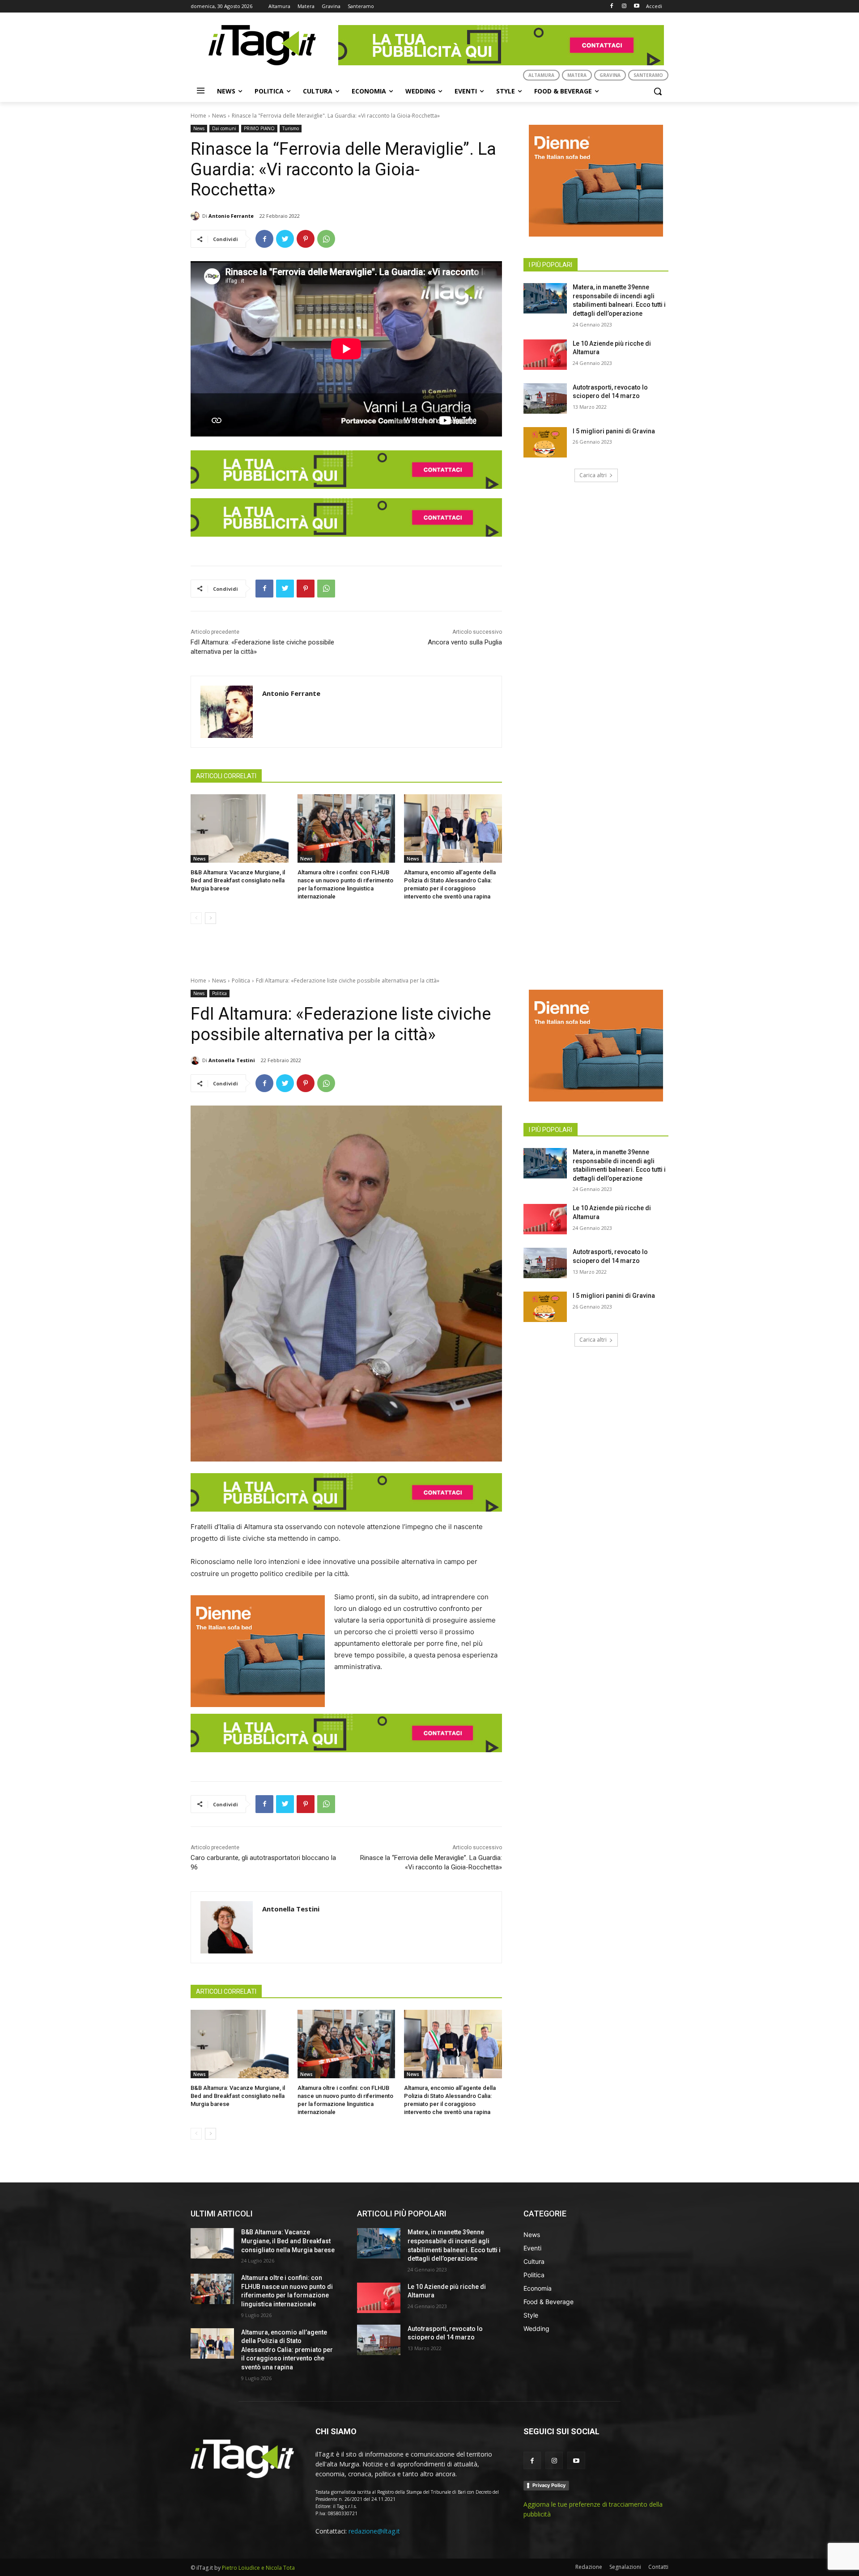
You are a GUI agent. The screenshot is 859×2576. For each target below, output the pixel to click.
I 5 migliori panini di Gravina (614, 431)
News (219, 116)
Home (198, 116)
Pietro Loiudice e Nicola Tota (258, 2568)
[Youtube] (636, 6)
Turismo (291, 128)
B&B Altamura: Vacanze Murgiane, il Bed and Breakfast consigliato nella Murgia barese (238, 880)
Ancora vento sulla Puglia (465, 642)
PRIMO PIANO (259, 128)
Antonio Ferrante (231, 216)
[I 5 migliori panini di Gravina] (545, 442)
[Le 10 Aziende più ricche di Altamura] (545, 355)
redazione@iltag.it (374, 2531)
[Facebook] (612, 6)
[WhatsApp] (326, 239)
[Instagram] (624, 6)
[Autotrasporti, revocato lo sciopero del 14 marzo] (545, 398)
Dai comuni (224, 128)
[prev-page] (196, 918)
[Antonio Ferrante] (196, 216)
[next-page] (210, 918)
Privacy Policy (549, 2485)
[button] (658, 91)
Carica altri (593, 475)
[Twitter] (285, 239)
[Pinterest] (306, 239)
